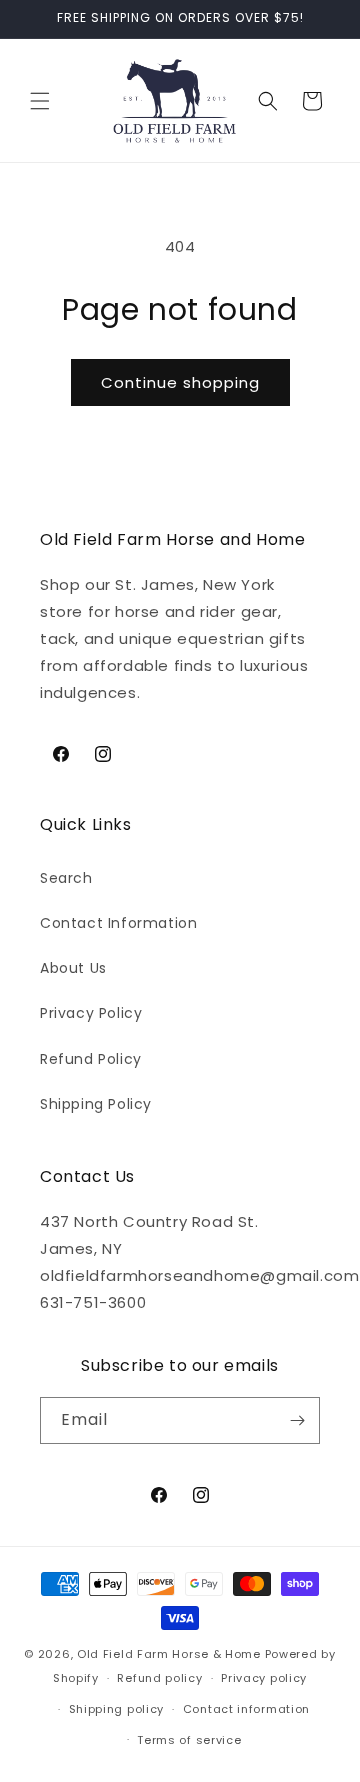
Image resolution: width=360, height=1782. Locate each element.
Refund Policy (91, 1059)
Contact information (246, 1709)
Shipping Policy (96, 1104)
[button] (40, 101)
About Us (73, 968)
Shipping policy (117, 1709)
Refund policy (159, 1678)
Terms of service (189, 1740)
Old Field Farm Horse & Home (169, 1654)
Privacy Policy (91, 1013)
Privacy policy (264, 1678)
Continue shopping (180, 382)
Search (66, 878)
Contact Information (118, 923)
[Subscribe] (297, 1420)
